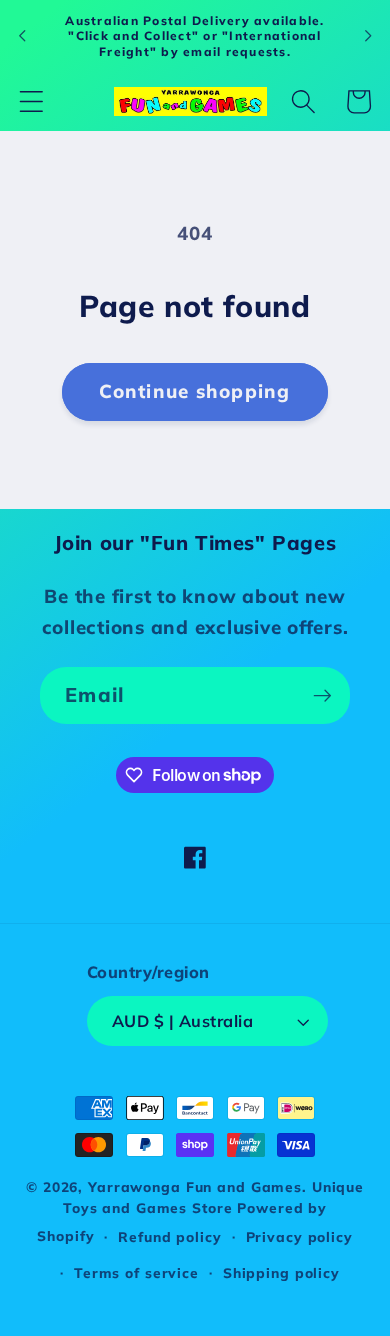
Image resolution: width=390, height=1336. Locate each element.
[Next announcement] (368, 36)
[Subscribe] (322, 695)
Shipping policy (281, 1272)
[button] (31, 101)
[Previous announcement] (22, 36)
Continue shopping (194, 391)
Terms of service (136, 1272)
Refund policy (169, 1236)
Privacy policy (299, 1236)
